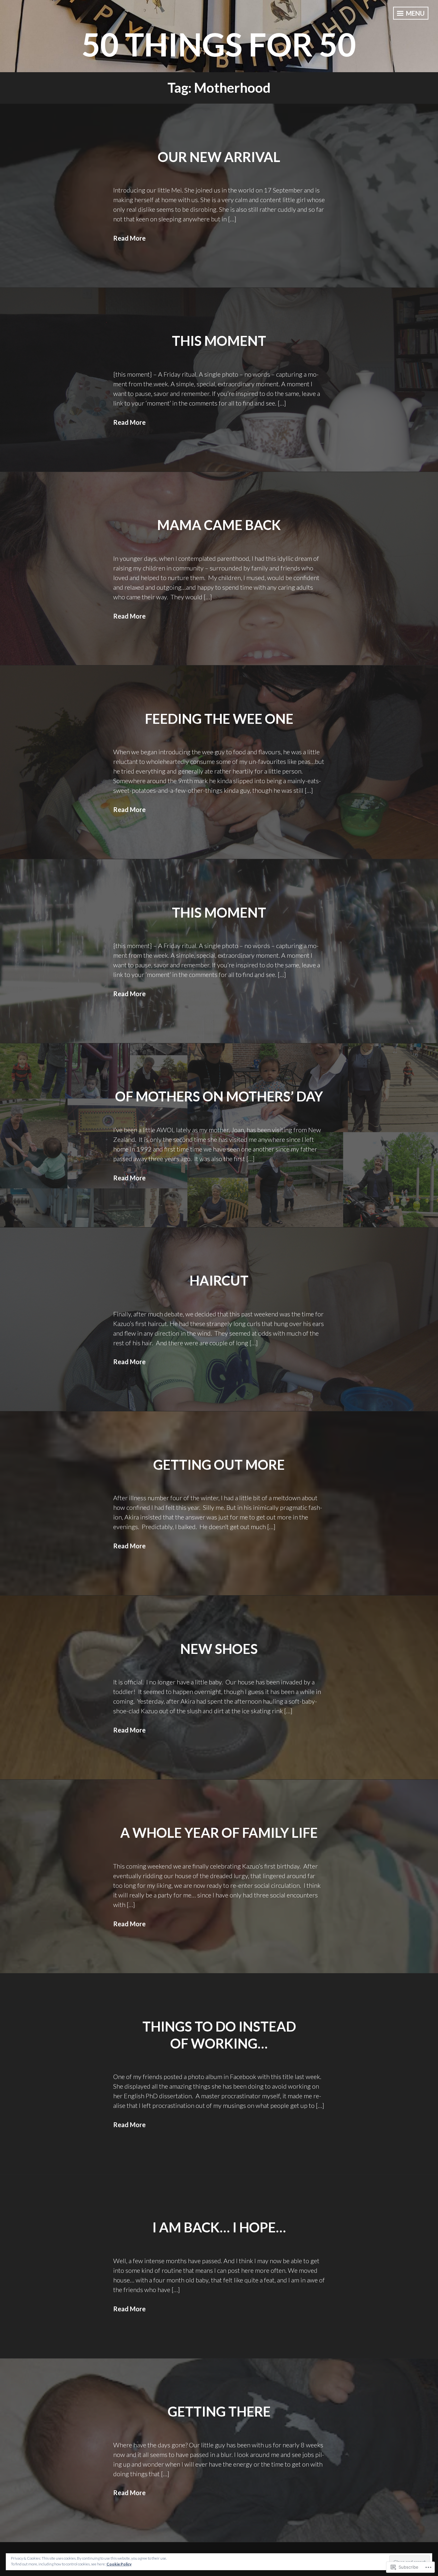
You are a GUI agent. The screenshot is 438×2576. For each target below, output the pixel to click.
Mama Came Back (219, 525)
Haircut (219, 1280)
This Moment (219, 341)
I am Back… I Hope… (219, 2227)
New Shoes (219, 1649)
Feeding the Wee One (219, 719)
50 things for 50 (219, 44)
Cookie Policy (119, 2564)
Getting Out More (219, 1465)
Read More (129, 238)
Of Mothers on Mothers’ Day (219, 1096)
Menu (415, 13)
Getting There (219, 2411)
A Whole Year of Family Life (219, 1833)
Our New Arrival (219, 157)
